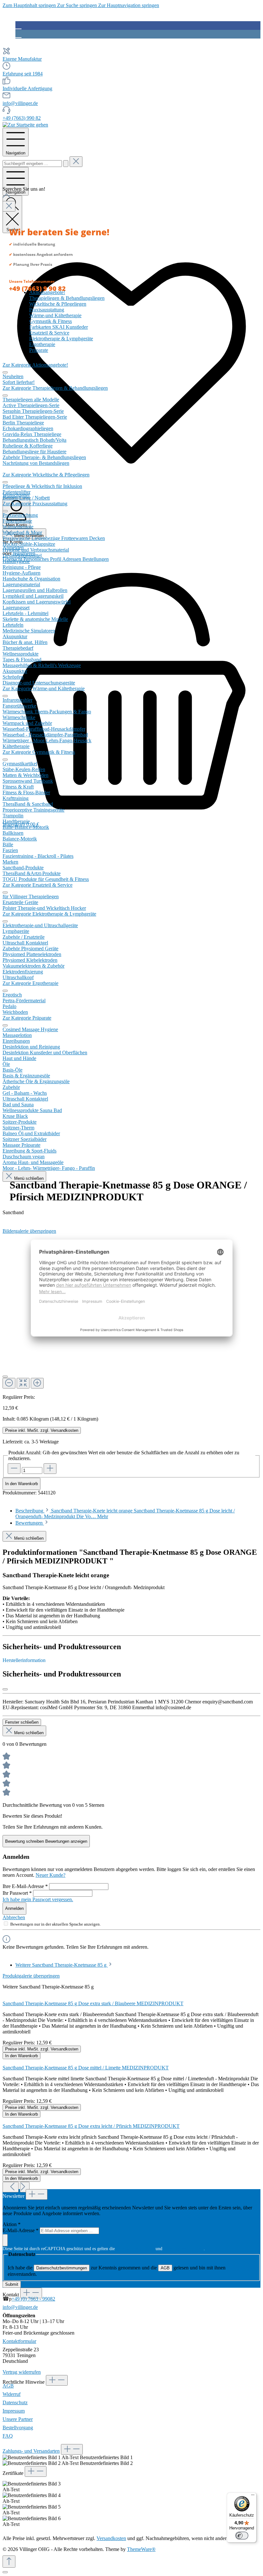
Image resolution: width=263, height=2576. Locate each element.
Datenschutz (15, 2402)
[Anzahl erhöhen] (50, 1469)
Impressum (14, 2411)
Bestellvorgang (18, 2428)
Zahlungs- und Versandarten (31, 2451)
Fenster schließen (22, 1722)
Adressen (72, 559)
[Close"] (9, 206)
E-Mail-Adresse (21, 2230)
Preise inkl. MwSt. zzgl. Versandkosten (42, 1430)
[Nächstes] (25, 2187)
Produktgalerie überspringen (31, 1976)
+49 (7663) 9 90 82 (37, 288)
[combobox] (32, 164)
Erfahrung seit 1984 (23, 74)
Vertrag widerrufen (22, 2372)
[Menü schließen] (5, 372)
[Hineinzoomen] (37, 1383)
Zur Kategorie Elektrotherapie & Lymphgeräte (49, 914)
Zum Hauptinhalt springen (30, 5)
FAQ (8, 2436)
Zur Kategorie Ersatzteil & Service (38, 885)
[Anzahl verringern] (14, 1469)
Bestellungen (96, 559)
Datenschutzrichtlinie (135, 2249)
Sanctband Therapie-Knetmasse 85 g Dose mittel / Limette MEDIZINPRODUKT (86, 2068)
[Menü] (253, 2496)
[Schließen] (5, 1377)
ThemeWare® (141, 2549)
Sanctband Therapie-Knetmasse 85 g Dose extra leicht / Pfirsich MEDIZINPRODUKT (91, 2126)
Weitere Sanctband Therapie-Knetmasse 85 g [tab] (62, 1965)
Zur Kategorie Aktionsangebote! (35, 365)
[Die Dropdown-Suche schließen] (76, 162)
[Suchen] (66, 164)
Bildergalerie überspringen (29, 1231)
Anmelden (14, 1908)
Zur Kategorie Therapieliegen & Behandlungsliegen (55, 388)
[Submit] (5, 2240)
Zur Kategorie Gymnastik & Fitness (39, 752)
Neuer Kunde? (51, 1875)
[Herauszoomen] (9, 1383)
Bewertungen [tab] (30, 1523)
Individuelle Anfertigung (27, 88)
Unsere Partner (18, 2419)
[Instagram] (18, 34)
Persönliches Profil (43, 559)
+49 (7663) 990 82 (22, 118)
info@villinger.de (20, 103)
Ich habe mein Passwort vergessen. (38, 1899)
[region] (131, 2083)
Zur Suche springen (78, 5)
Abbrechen (14, 1917)
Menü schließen (28, 1178)
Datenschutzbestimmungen (62, 2268)
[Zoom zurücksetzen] (23, 1383)
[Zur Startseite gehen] (25, 125)
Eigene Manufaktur (22, 59)
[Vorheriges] (11, 2187)
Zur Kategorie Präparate (27, 1018)
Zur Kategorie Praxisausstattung (35, 504)
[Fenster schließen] (5, 1689)
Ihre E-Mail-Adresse (25, 1886)
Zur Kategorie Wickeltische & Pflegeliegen (46, 475)
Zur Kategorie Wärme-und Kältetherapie (44, 688)
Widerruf (12, 2394)
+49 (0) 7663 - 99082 (33, 2299)
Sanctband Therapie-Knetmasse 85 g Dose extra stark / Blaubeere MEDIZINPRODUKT (93, 2003)
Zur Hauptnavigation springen (129, 5)
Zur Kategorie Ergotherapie (30, 983)
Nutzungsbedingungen (184, 2249)
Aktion (12, 2224)
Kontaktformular (19, 2341)
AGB (165, 2268)
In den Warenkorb (21, 1484)
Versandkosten (111, 2538)
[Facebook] (18, 25)
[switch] (242, 2536)
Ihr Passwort (17, 1893)
